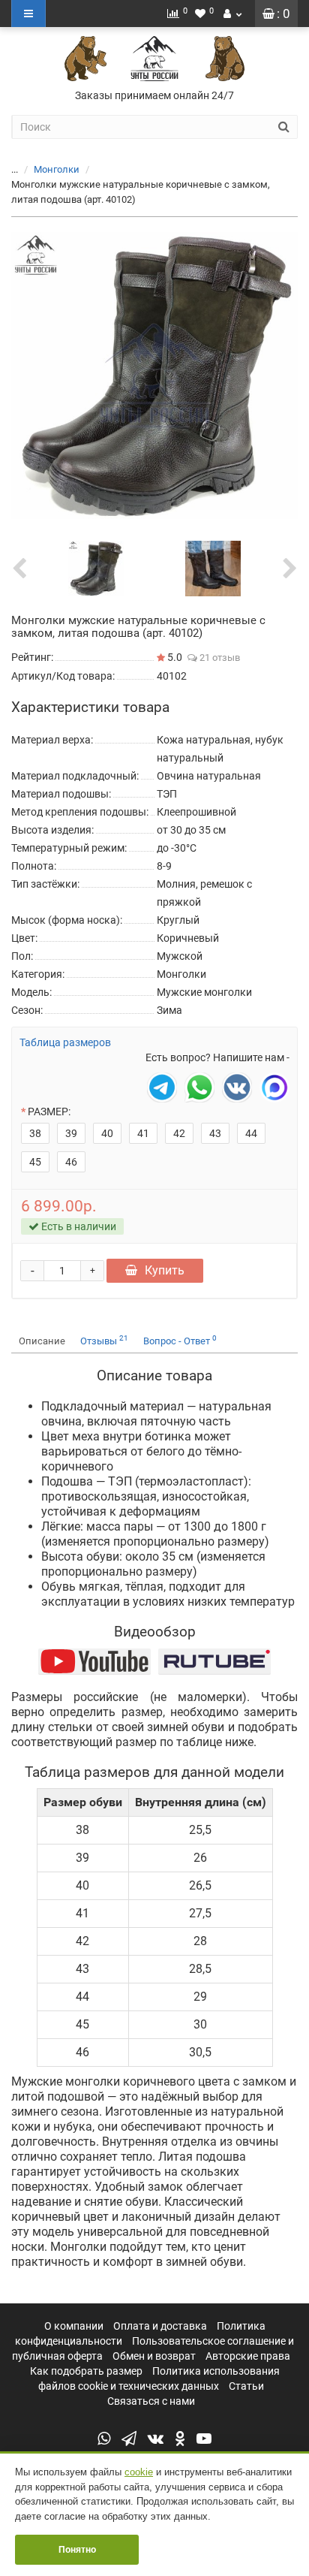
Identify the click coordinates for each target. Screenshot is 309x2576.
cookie (139, 2472)
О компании (74, 2326)
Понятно (77, 2550)
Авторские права (248, 2356)
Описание (42, 1341)
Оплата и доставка (160, 2326)
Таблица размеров (65, 1042)
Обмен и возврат (154, 2356)
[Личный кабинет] (232, 14)
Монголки (57, 169)
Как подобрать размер (86, 2371)
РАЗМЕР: (49, 1112)
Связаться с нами (151, 2401)
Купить (165, 1270)
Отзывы (104, 1340)
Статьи (246, 2386)
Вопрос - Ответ (180, 1340)
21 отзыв (219, 658)
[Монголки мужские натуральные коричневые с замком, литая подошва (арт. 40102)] (154, 376)
